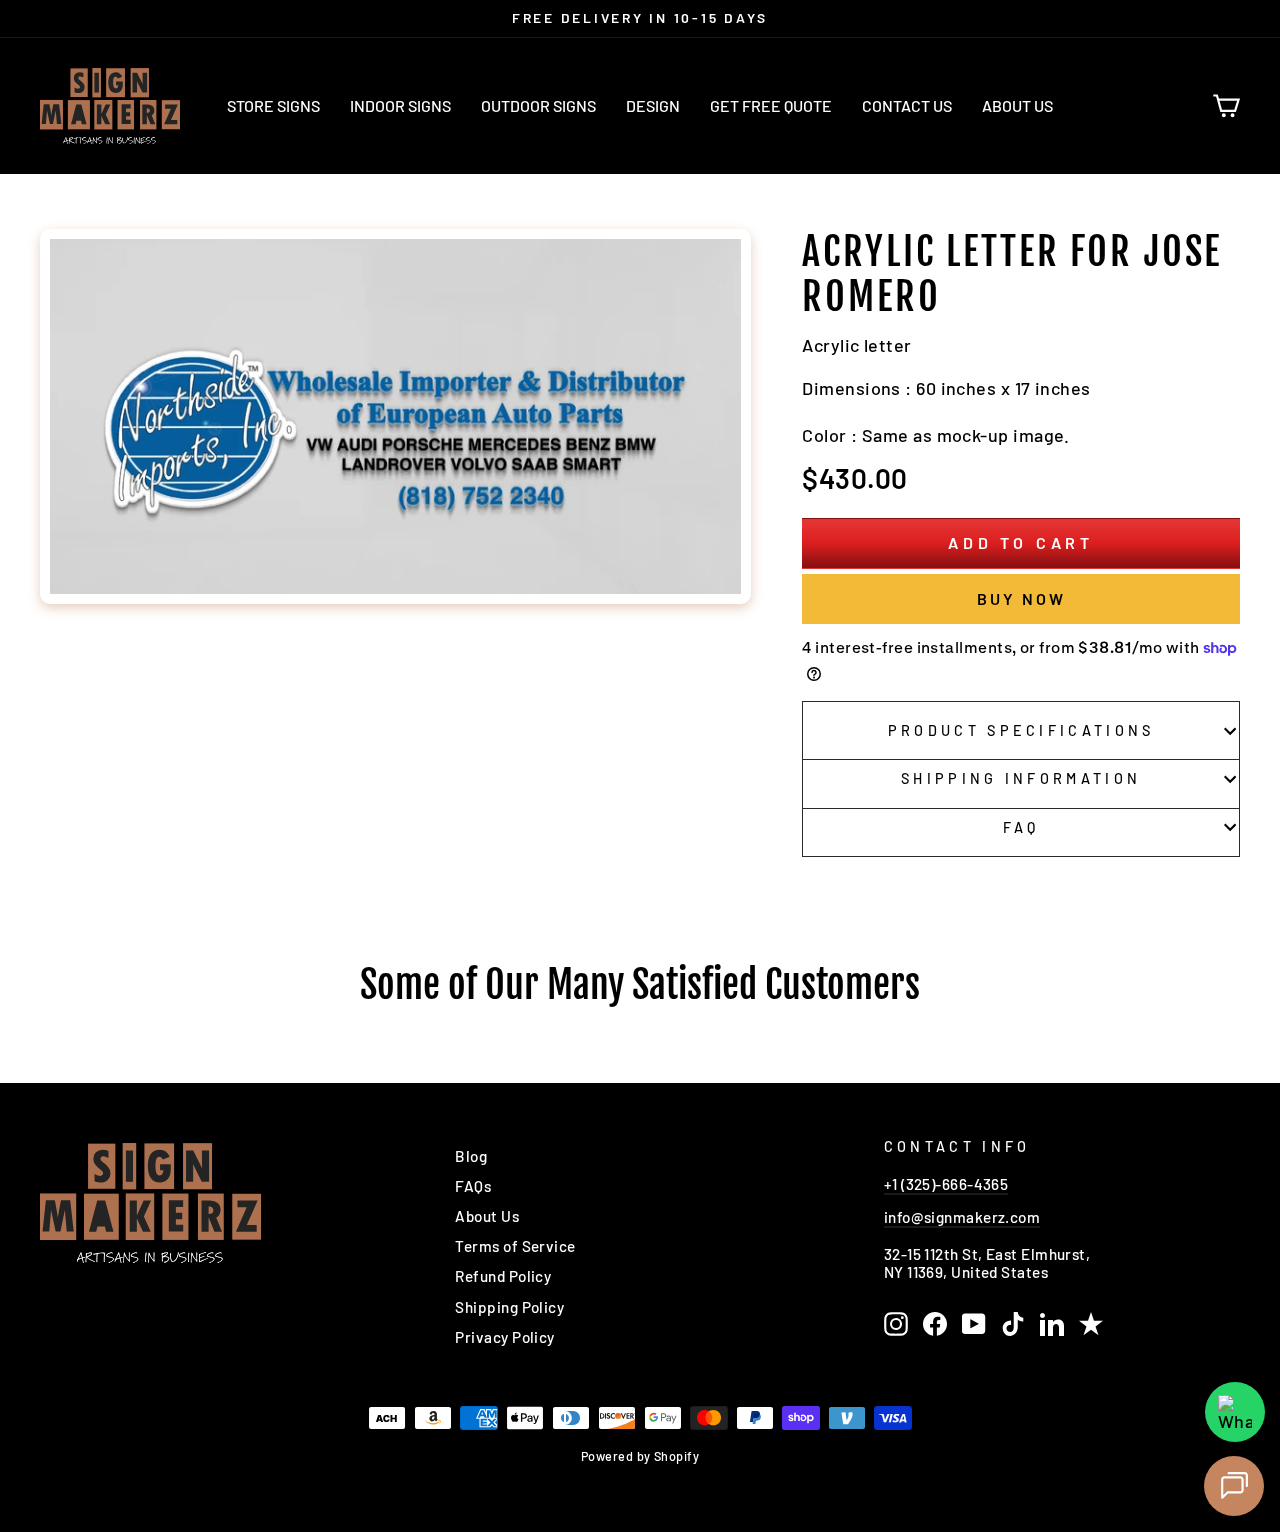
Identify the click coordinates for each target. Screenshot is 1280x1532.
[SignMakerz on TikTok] (1013, 1324)
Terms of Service (515, 1246)
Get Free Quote (771, 105)
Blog (471, 1156)
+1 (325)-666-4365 (946, 1184)
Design (653, 105)
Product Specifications (1021, 730)
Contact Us (907, 105)
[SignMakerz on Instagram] (896, 1324)
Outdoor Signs (538, 105)
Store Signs (273, 105)
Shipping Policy (509, 1307)
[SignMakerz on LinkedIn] (1052, 1324)
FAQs (473, 1186)
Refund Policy (503, 1276)
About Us (1017, 105)
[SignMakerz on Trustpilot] (1091, 1324)
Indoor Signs (400, 105)
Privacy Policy (504, 1337)
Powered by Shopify (640, 1456)
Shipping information (1021, 778)
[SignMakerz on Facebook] (935, 1324)
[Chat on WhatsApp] (1235, 1412)
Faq (1021, 827)
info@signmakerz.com (962, 1217)
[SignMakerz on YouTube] (974, 1324)
